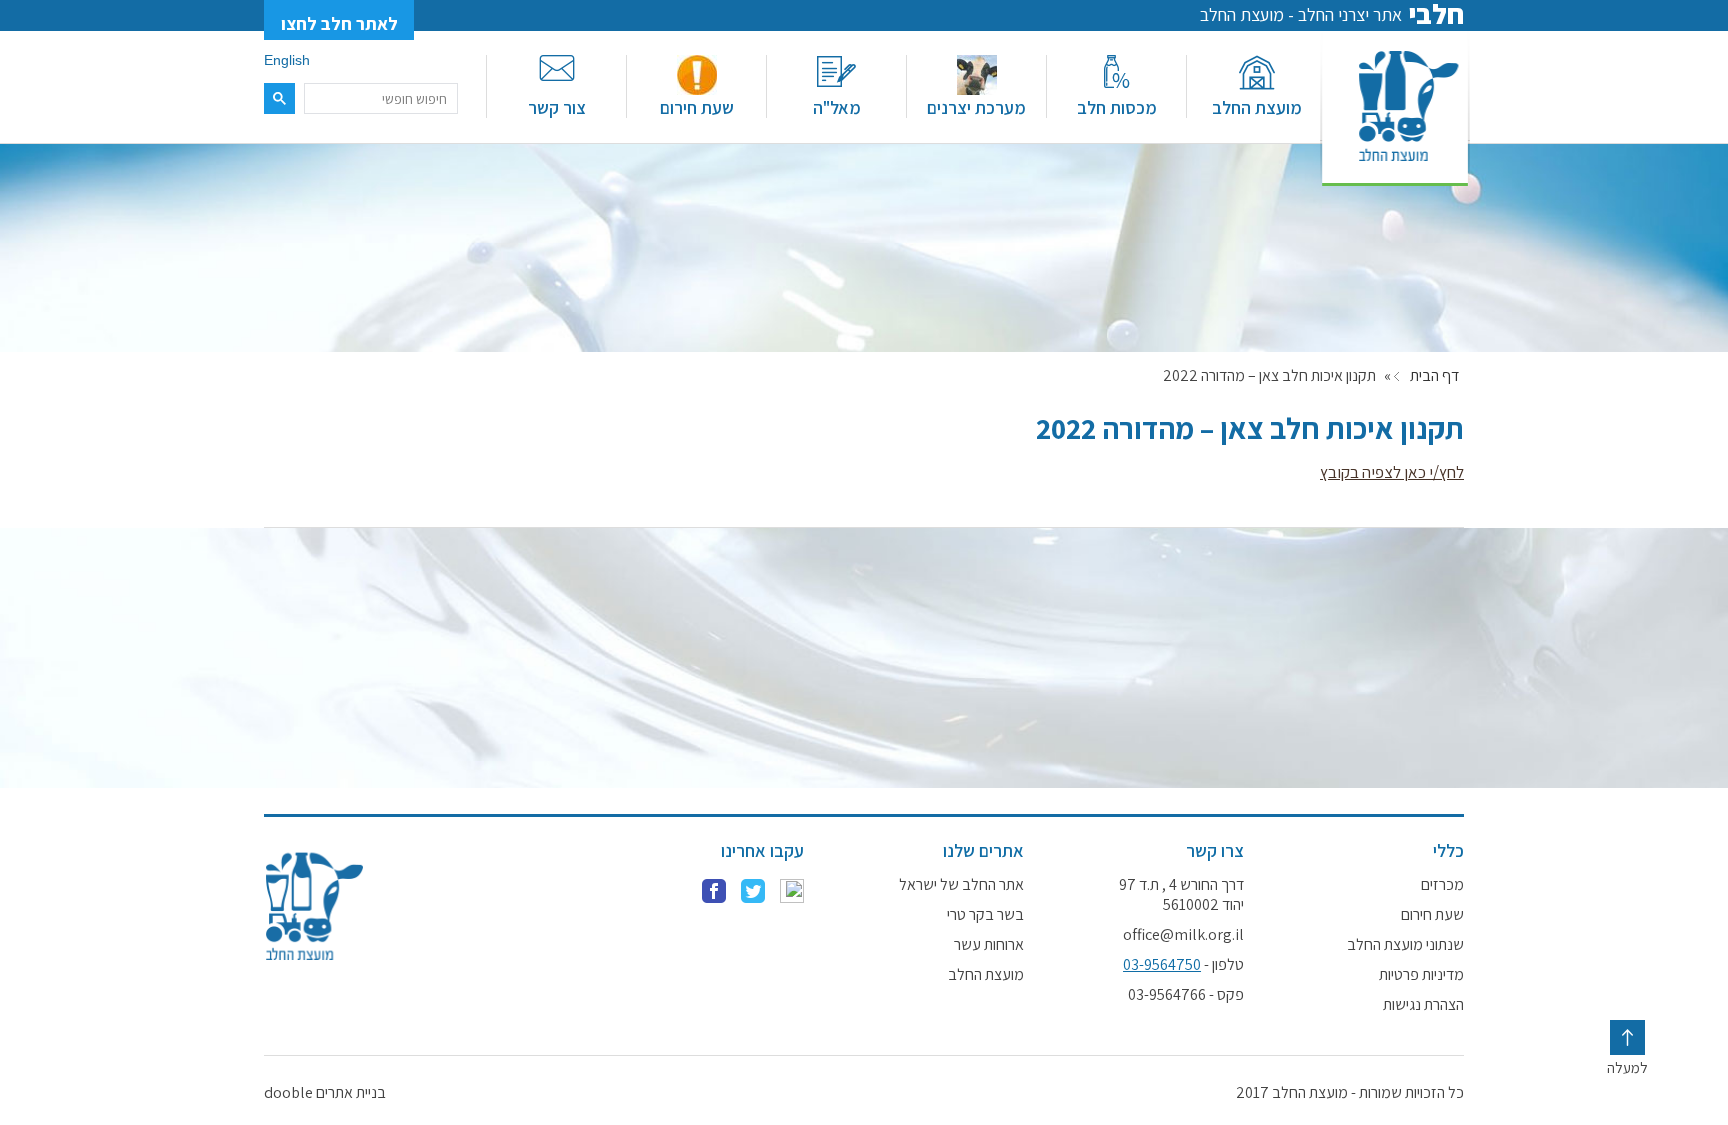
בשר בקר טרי (985, 915)
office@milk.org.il (1183, 935)
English (287, 60)
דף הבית (1434, 376)
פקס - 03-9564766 (1186, 995)
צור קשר (557, 107)
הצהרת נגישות (1423, 1005)
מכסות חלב (1117, 107)
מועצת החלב (1257, 107)
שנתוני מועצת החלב (1405, 945)
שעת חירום (697, 107)
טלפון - (1183, 965)
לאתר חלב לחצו (339, 23)
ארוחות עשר (989, 945)
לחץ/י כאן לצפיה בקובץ (1392, 472)
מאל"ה (837, 107)
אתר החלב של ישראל (961, 885)
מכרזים (1442, 885)
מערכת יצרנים (976, 107)
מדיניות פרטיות (1421, 975)
